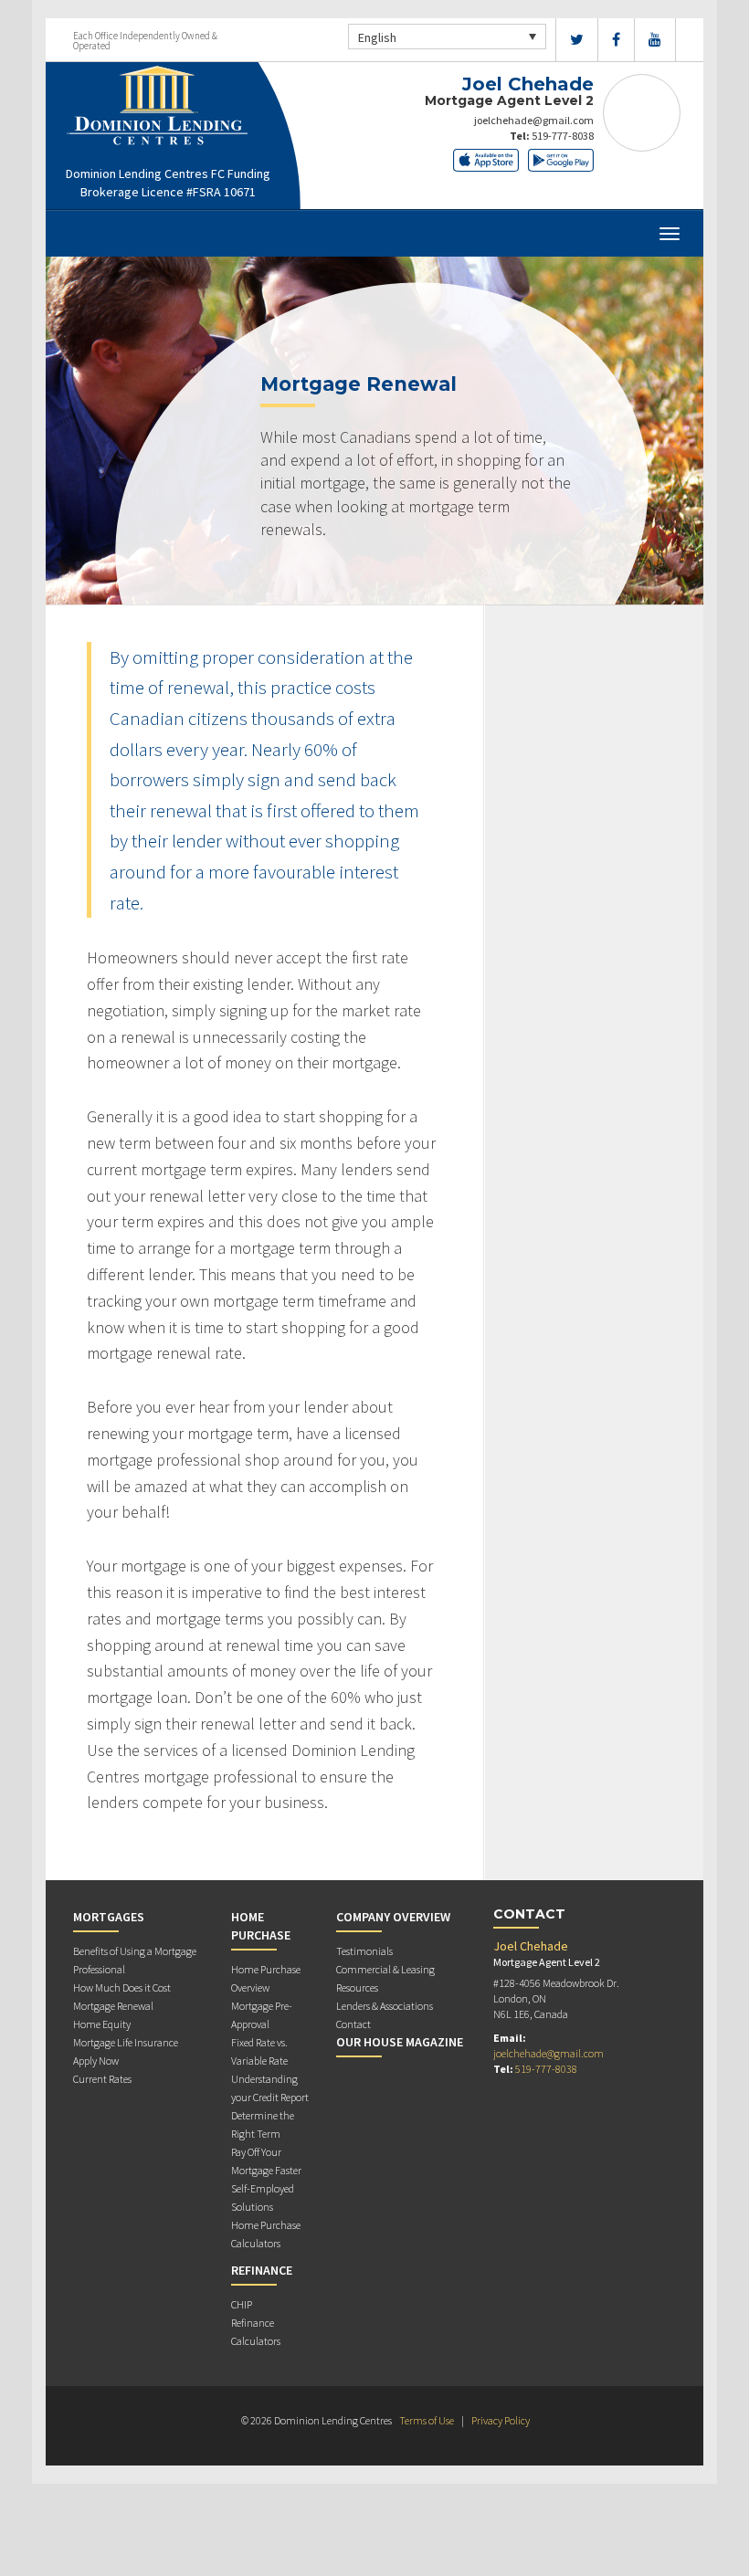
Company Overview (393, 1917)
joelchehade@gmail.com (534, 120)
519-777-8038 (563, 136)
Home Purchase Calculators (266, 2234)
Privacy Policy (501, 2420)
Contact (353, 2024)
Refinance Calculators (256, 2332)
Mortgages (109, 1917)
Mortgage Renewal (113, 2006)
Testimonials (364, 1951)
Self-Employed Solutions (263, 2197)
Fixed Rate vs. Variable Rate (259, 2051)
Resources (357, 1987)
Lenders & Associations (385, 2006)
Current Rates (102, 2079)
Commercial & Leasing (385, 1969)
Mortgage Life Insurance (126, 2042)
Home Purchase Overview (266, 1978)
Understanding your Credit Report (270, 2088)
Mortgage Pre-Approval (262, 2015)
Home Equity (102, 2024)
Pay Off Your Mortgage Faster (266, 2161)
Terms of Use (427, 2420)
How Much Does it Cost (122, 1987)
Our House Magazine (400, 2042)
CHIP (242, 2304)
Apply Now (96, 2061)
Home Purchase (261, 1926)
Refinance (262, 2270)
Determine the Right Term (263, 2124)
